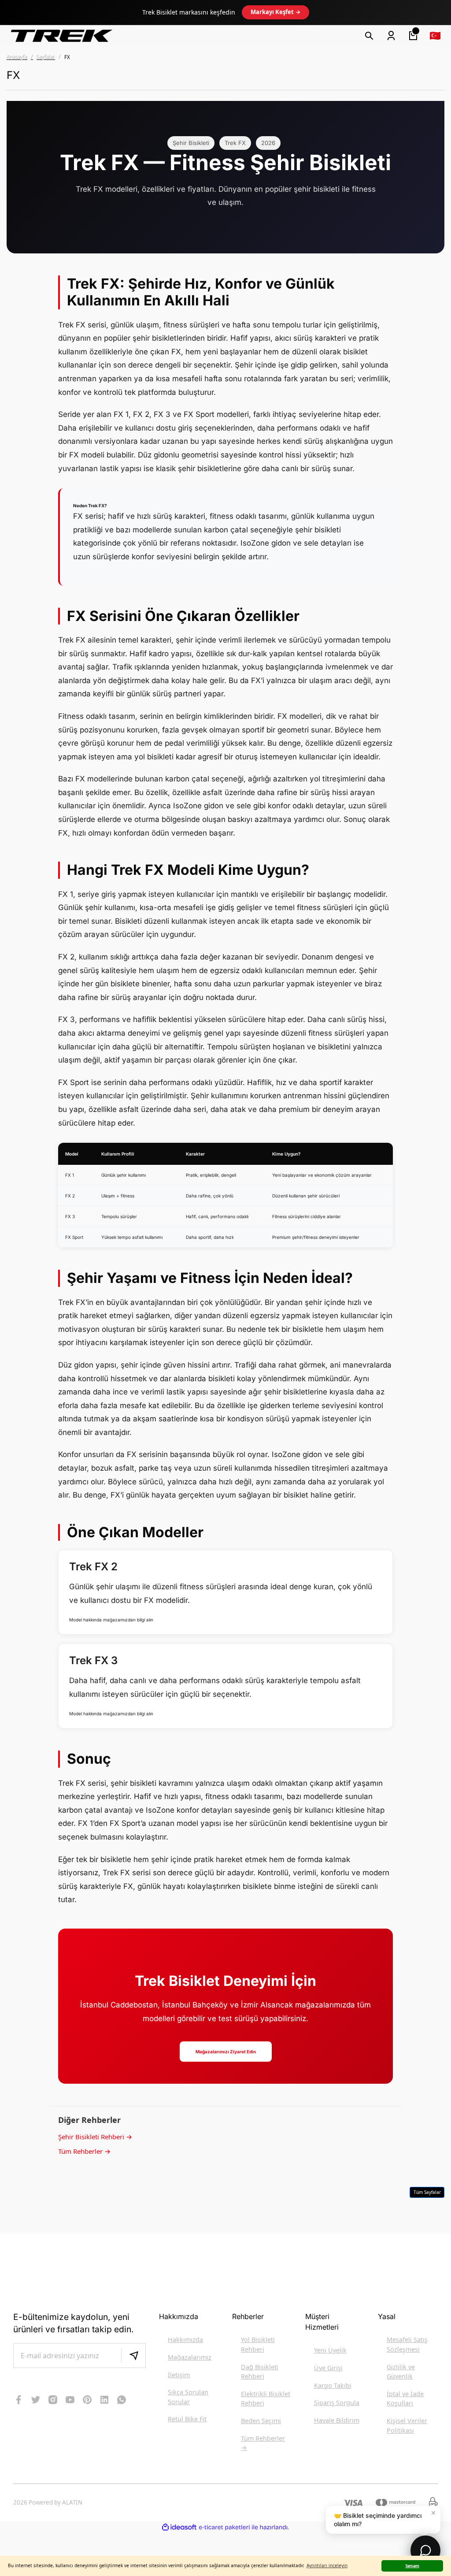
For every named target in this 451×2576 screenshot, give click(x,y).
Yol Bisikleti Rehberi (258, 2344)
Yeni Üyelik (330, 2350)
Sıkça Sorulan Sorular (188, 2397)
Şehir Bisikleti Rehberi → (95, 2137)
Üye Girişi (328, 2368)
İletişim (179, 2375)
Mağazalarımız (190, 2357)
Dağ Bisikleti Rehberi (260, 2372)
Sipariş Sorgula (337, 2403)
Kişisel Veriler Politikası (407, 2425)
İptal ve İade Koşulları (405, 2399)
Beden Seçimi (261, 2421)
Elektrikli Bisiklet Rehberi (266, 2399)
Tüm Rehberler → (84, 2151)
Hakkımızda (185, 2340)
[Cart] (413, 36)
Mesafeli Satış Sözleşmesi (407, 2344)
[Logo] (62, 35)
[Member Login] (391, 36)
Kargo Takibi (333, 2385)
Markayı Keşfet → (275, 12)
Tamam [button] (412, 2566)
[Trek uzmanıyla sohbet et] (425, 2550)
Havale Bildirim (337, 2420)
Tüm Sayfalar (427, 2192)
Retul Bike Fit (187, 2419)
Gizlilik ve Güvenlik (401, 2372)
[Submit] (133, 2356)
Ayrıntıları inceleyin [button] (327, 2565)
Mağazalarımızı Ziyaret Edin (226, 2052)
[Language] (435, 36)
